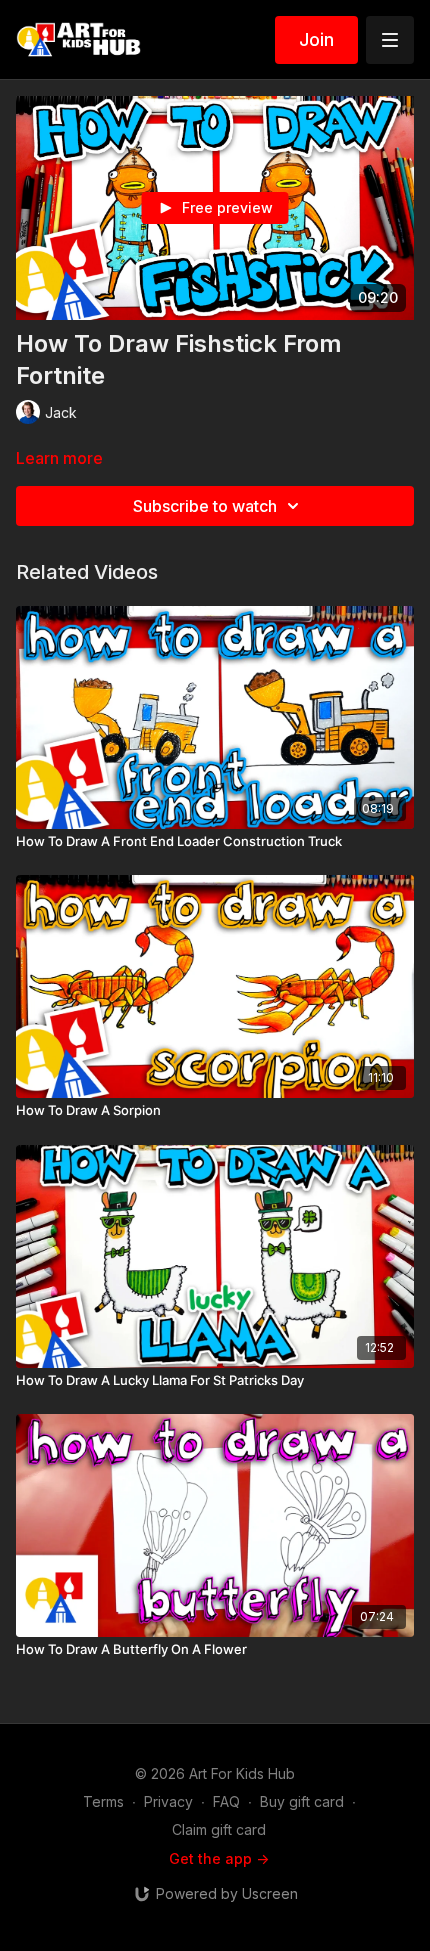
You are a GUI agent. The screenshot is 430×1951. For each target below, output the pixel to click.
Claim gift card (219, 1829)
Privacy (168, 1801)
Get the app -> (219, 1858)
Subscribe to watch (205, 506)
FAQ (226, 1801)
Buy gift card (302, 1801)
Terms (103, 1801)
